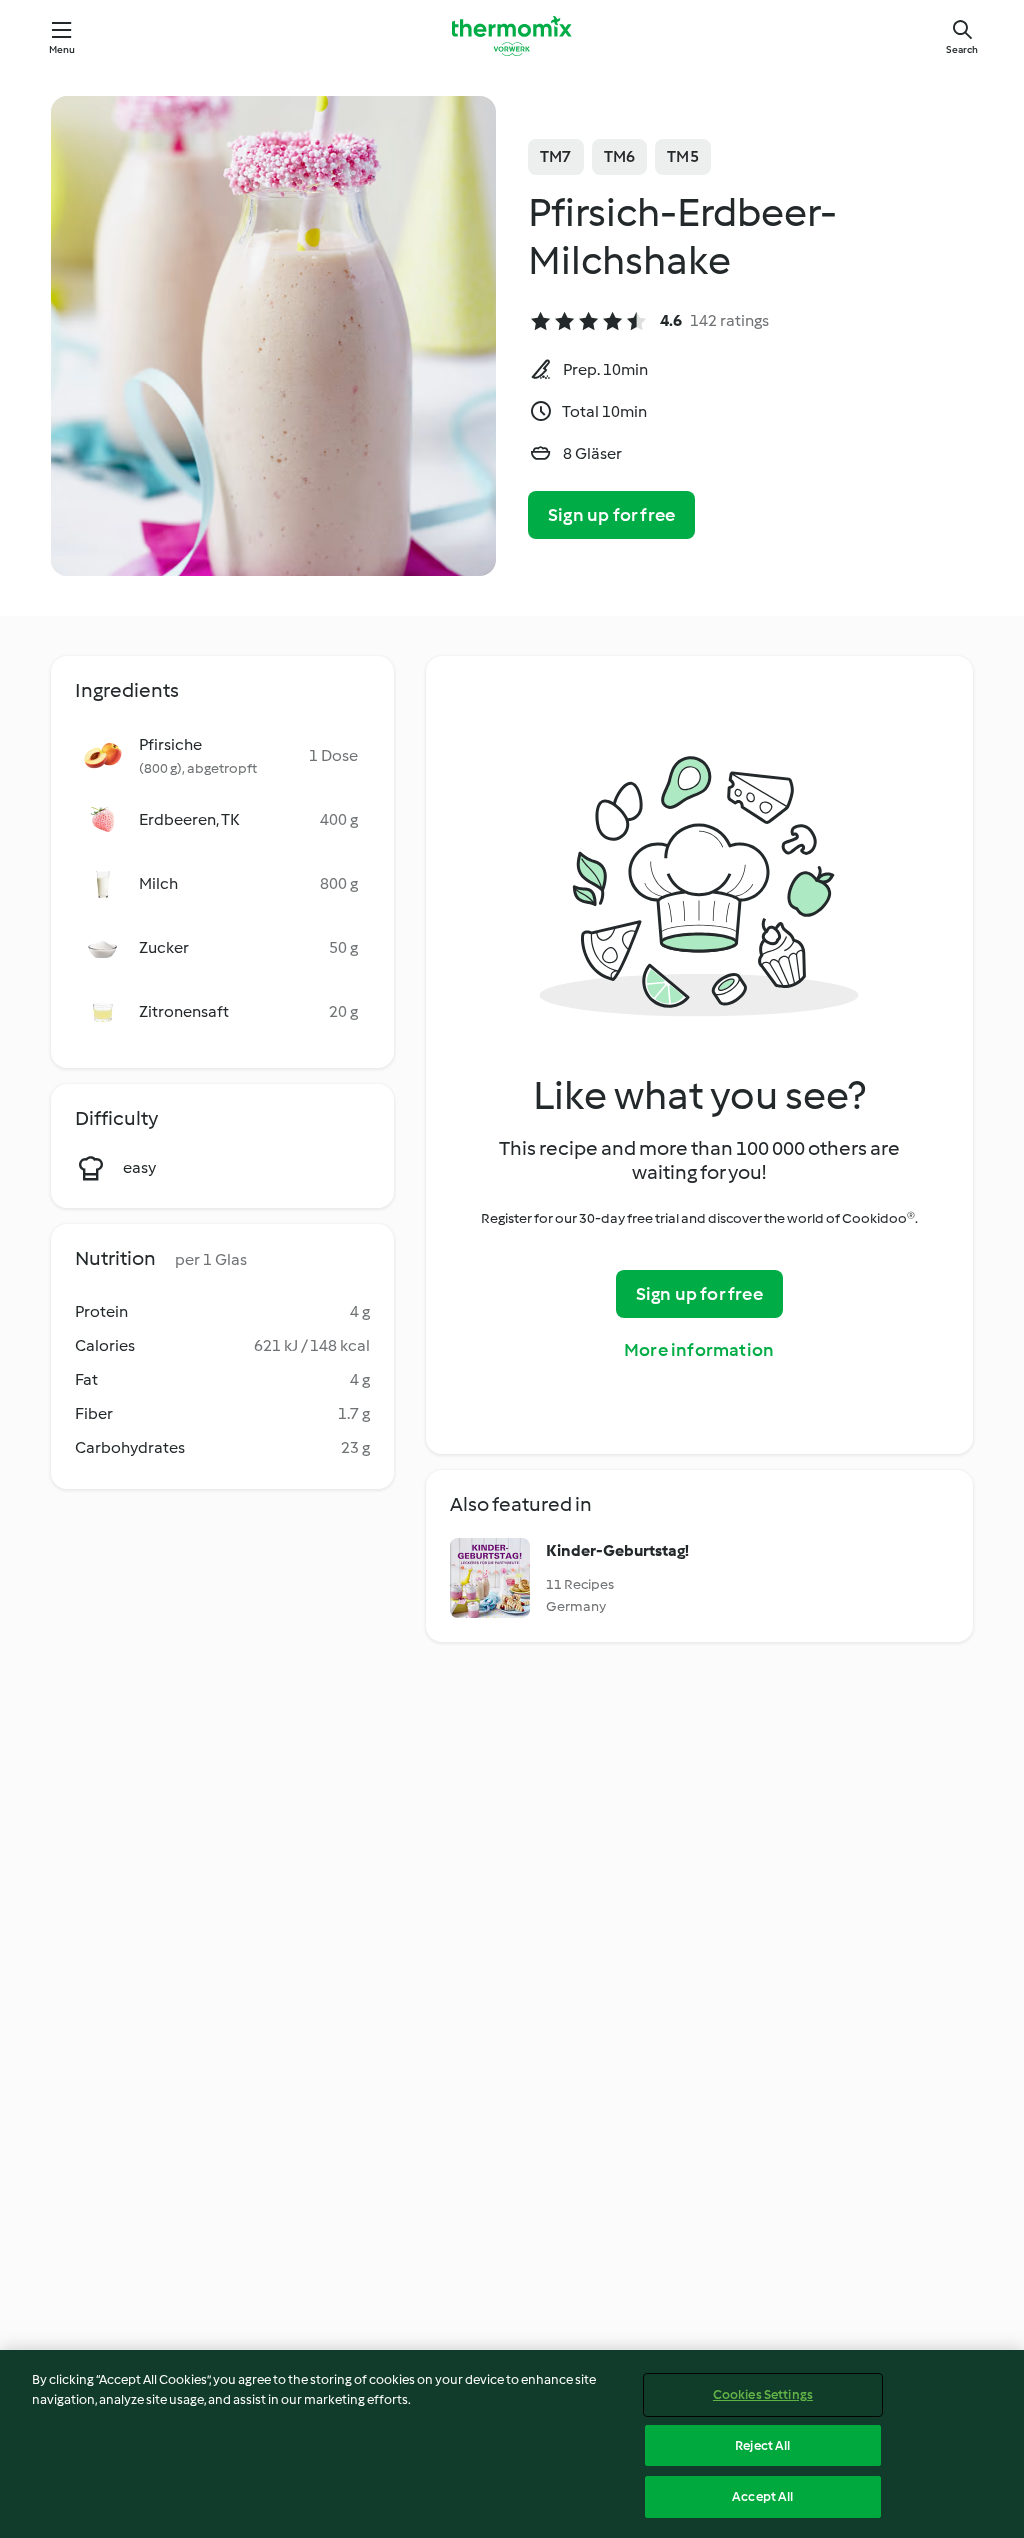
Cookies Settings (763, 2394)
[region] (512, 2444)
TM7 (556, 156)
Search (962, 49)
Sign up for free (611, 515)
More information (699, 1350)
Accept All (762, 2496)
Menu (62, 49)
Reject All (762, 2445)
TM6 (620, 156)
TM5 (683, 156)
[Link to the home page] (512, 36)
